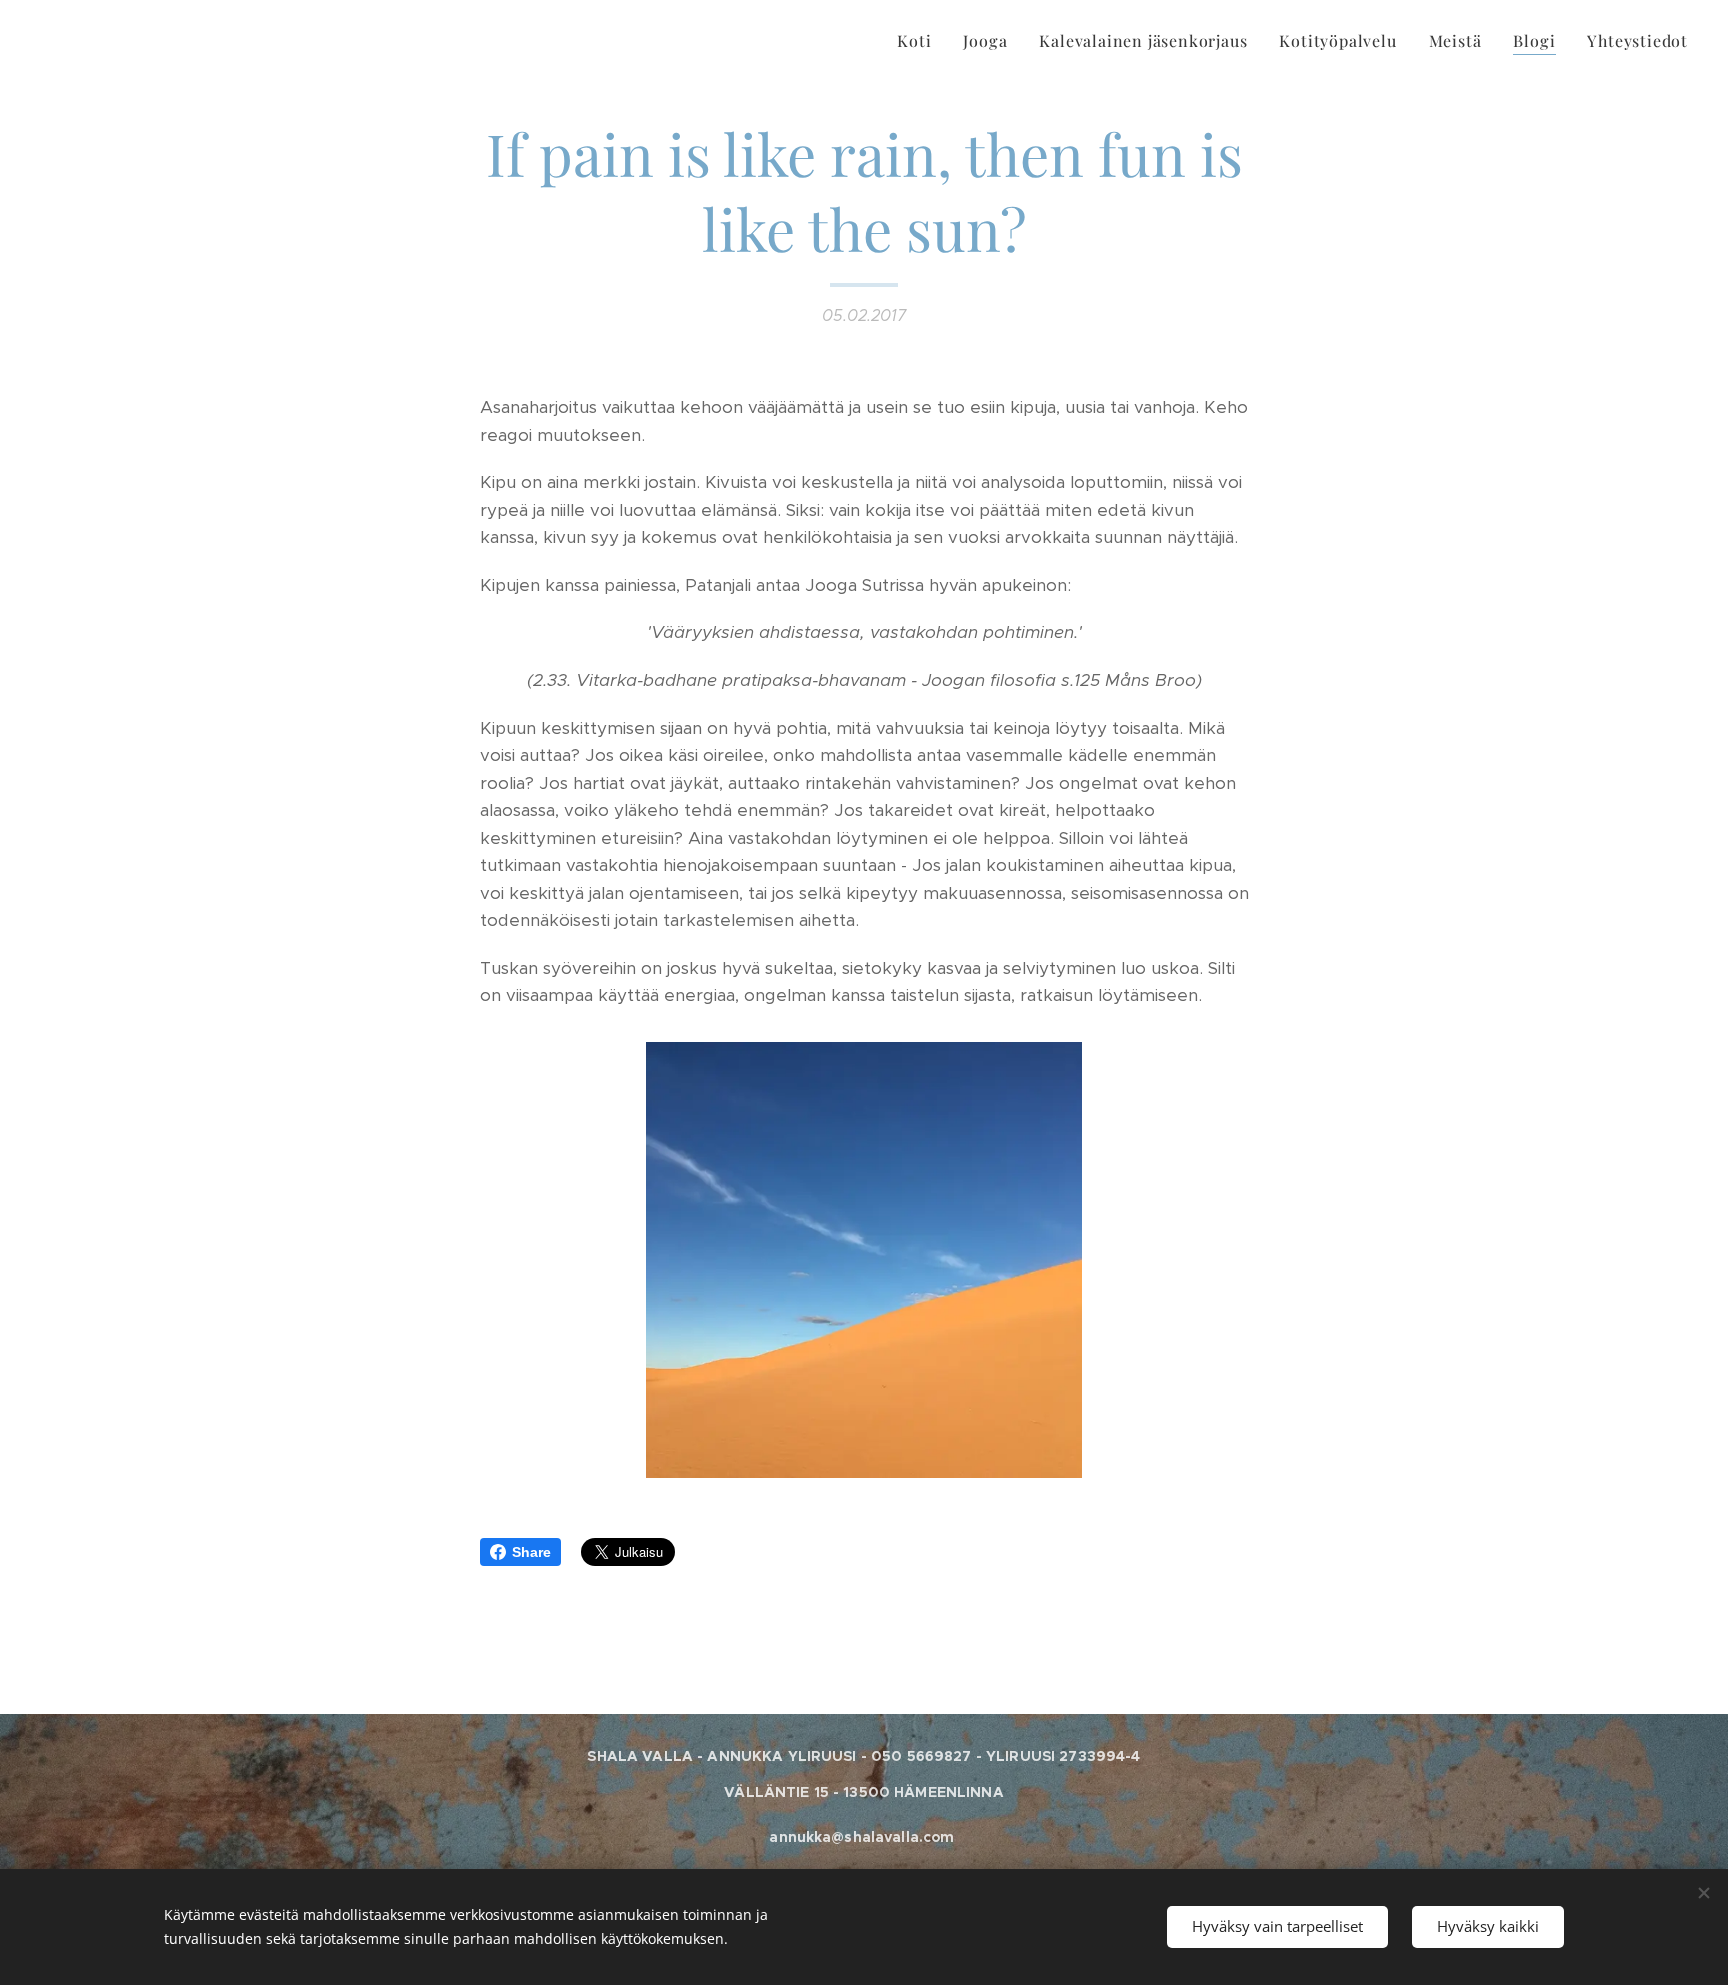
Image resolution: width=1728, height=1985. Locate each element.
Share (531, 1552)
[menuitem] (919, 41)
